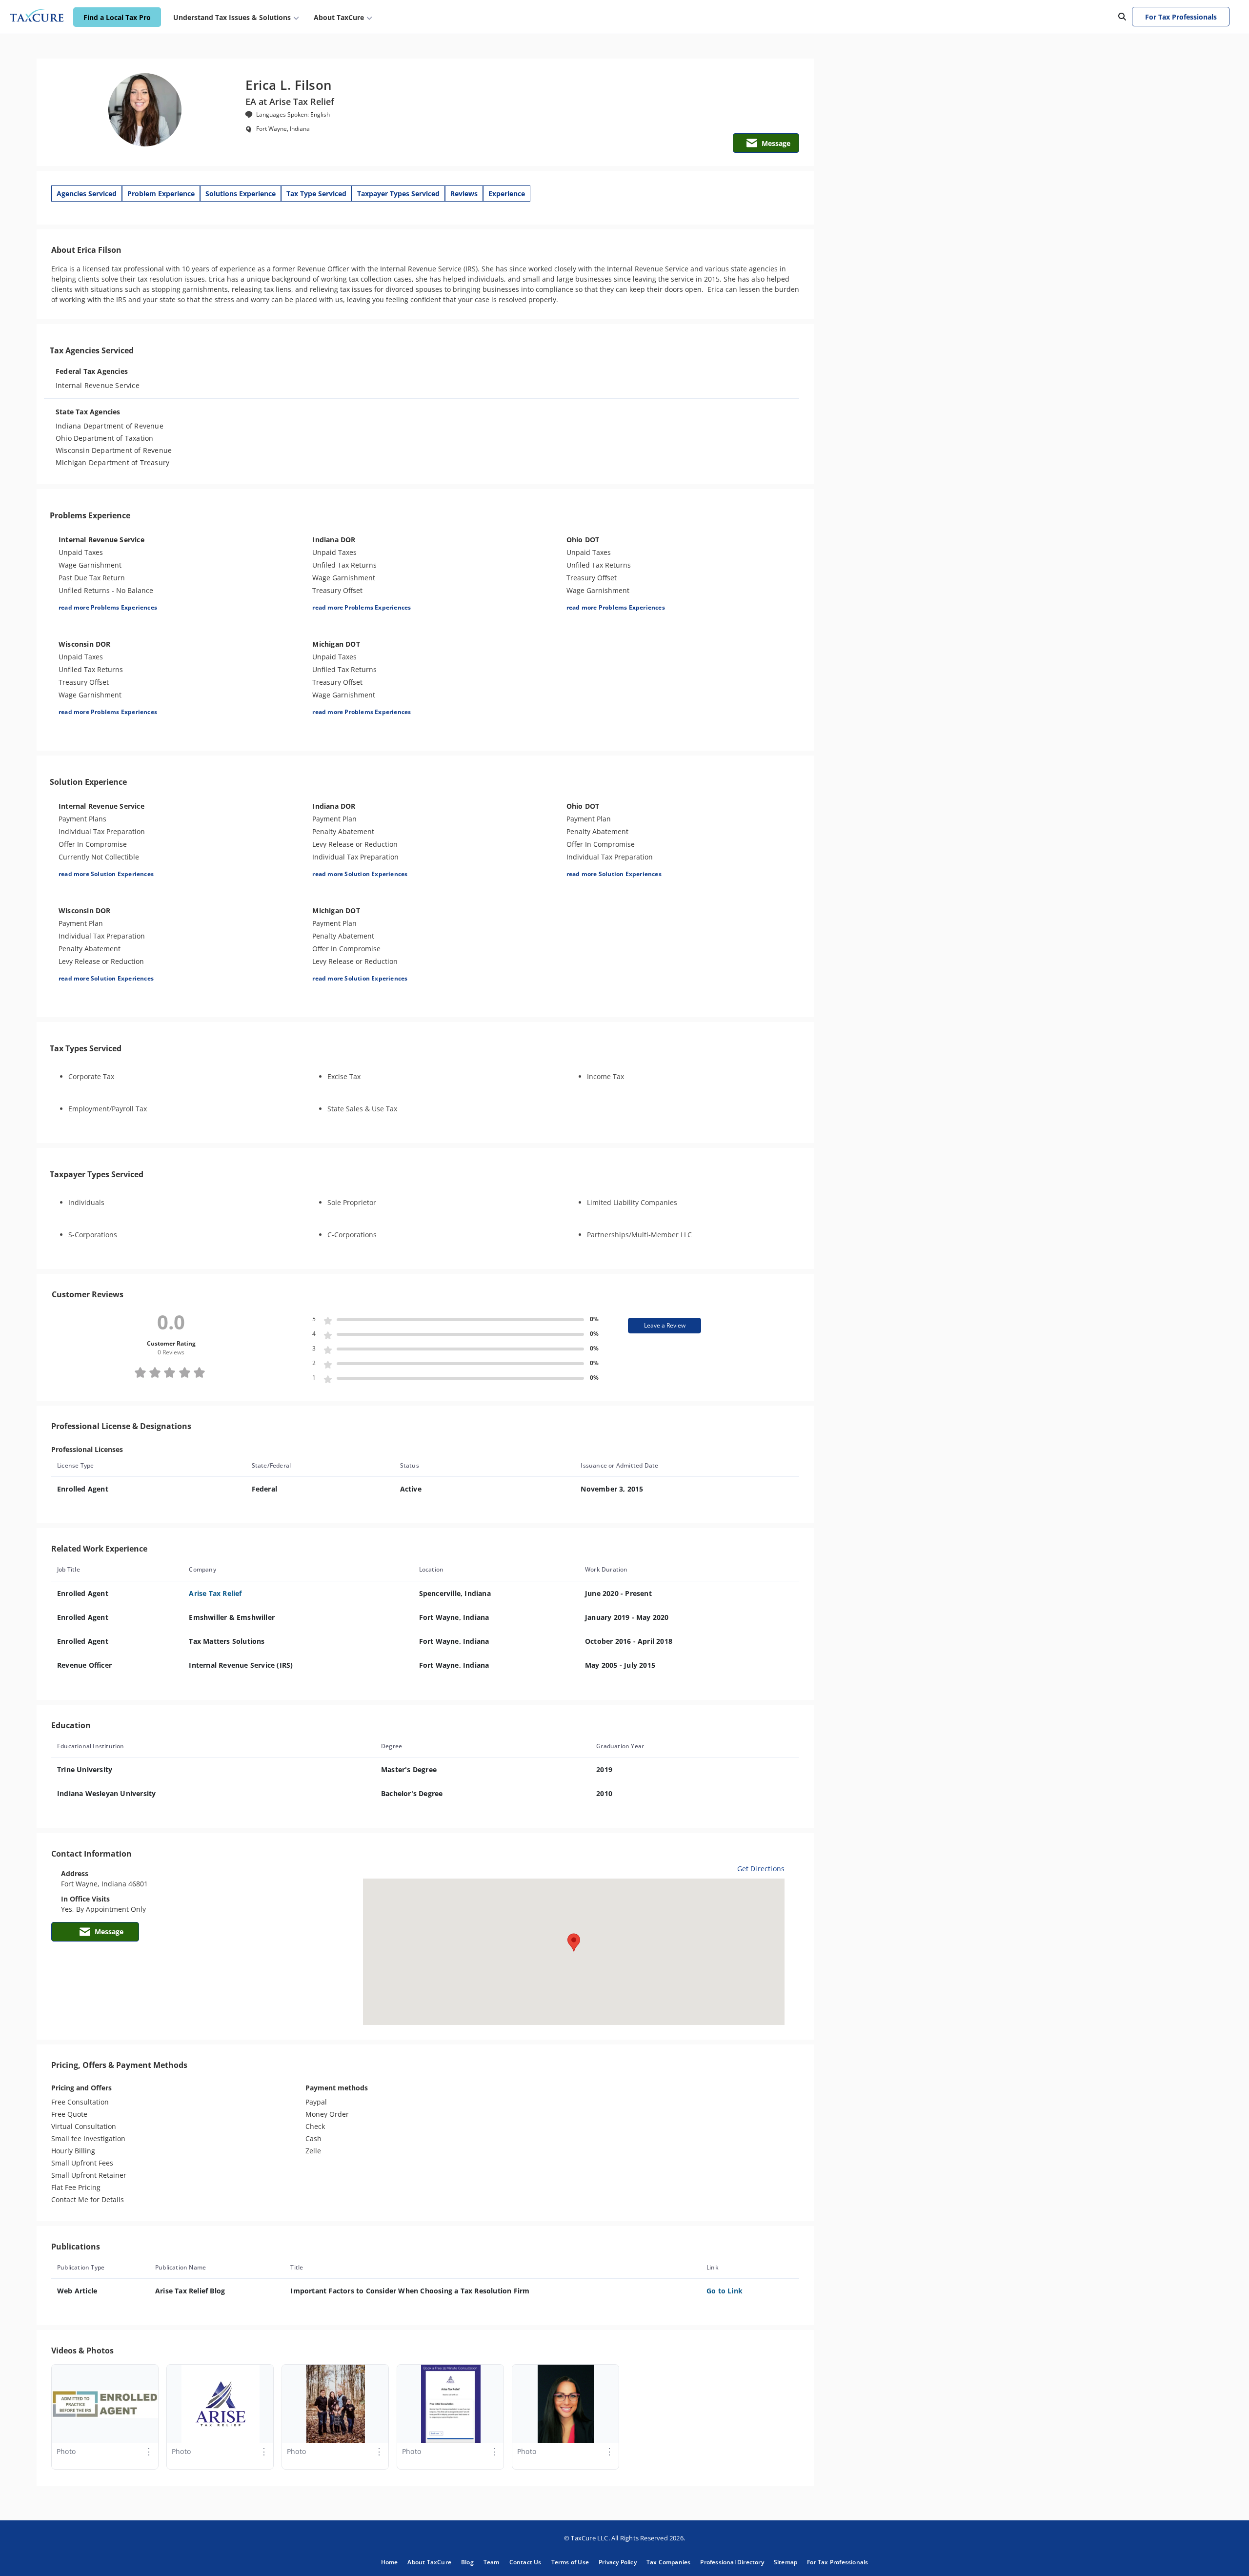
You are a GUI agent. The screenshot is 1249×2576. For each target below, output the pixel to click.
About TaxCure (429, 2562)
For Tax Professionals (1181, 17)
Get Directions (761, 1869)
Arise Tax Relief (215, 1593)
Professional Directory (732, 2562)
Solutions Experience (241, 194)
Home (390, 2562)
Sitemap (786, 2562)
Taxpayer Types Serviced (398, 194)
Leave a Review (665, 1325)
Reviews (464, 194)
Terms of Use (570, 2562)
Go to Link (725, 2291)
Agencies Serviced (87, 194)
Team (492, 2562)
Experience (507, 194)
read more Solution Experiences (106, 874)
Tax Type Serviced (316, 194)
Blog (467, 2562)
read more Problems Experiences (108, 607)
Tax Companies (669, 2562)
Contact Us (525, 2562)
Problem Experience (161, 194)
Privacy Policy (618, 2562)
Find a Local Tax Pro (117, 17)
